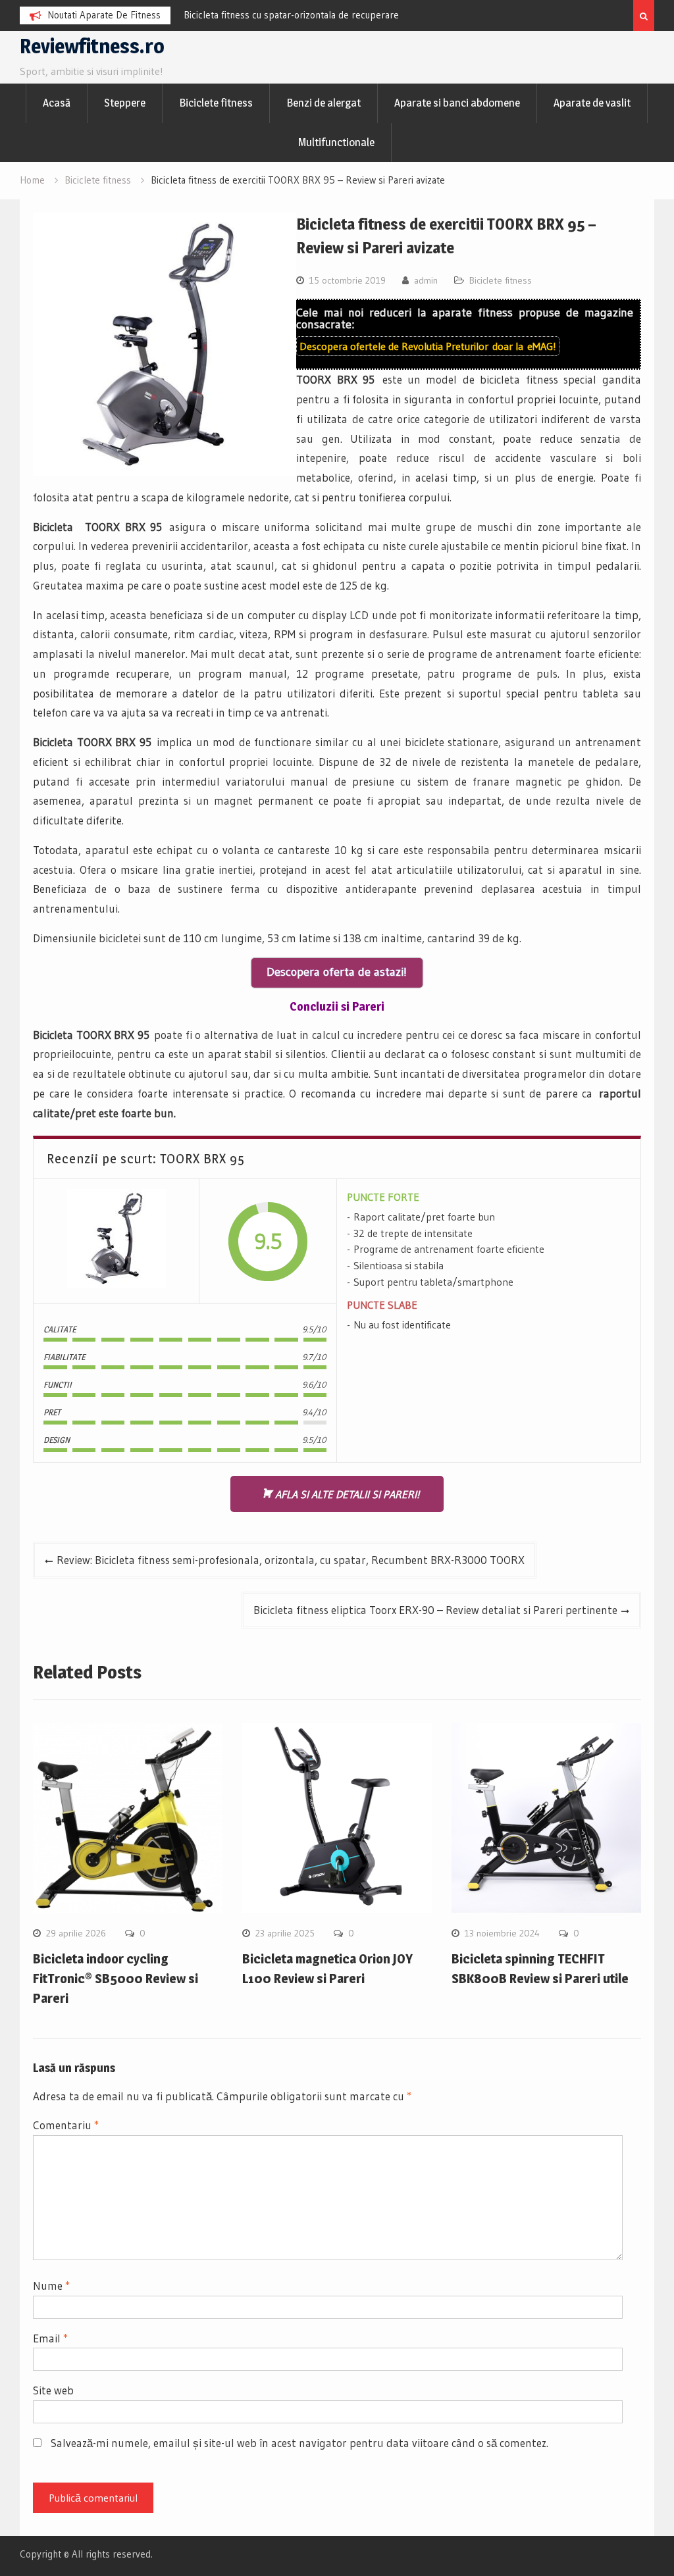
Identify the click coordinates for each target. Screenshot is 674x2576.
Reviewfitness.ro (92, 46)
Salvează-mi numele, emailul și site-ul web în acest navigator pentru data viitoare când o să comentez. (299, 2443)
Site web (53, 2390)
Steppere (125, 103)
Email (50, 2338)
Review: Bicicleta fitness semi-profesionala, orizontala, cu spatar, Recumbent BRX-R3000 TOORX (291, 1560)
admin (426, 280)
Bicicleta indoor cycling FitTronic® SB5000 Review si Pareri (116, 1979)
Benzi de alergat (324, 103)
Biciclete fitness (216, 103)
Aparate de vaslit (592, 103)
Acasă (57, 103)
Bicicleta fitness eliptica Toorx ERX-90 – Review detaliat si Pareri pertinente (435, 1610)
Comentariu (66, 2125)
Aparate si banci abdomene (457, 103)
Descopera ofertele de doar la (428, 346)
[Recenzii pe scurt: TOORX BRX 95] (117, 1241)
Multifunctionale (336, 142)
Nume (51, 2286)
